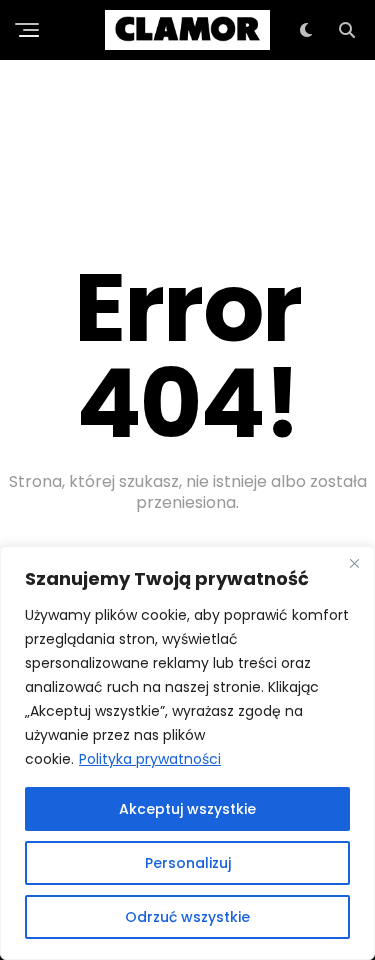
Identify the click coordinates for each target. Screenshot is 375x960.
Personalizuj (188, 863)
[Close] (354, 563)
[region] (187, 753)
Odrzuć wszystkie (187, 917)
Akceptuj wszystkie (187, 809)
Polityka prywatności (150, 759)
